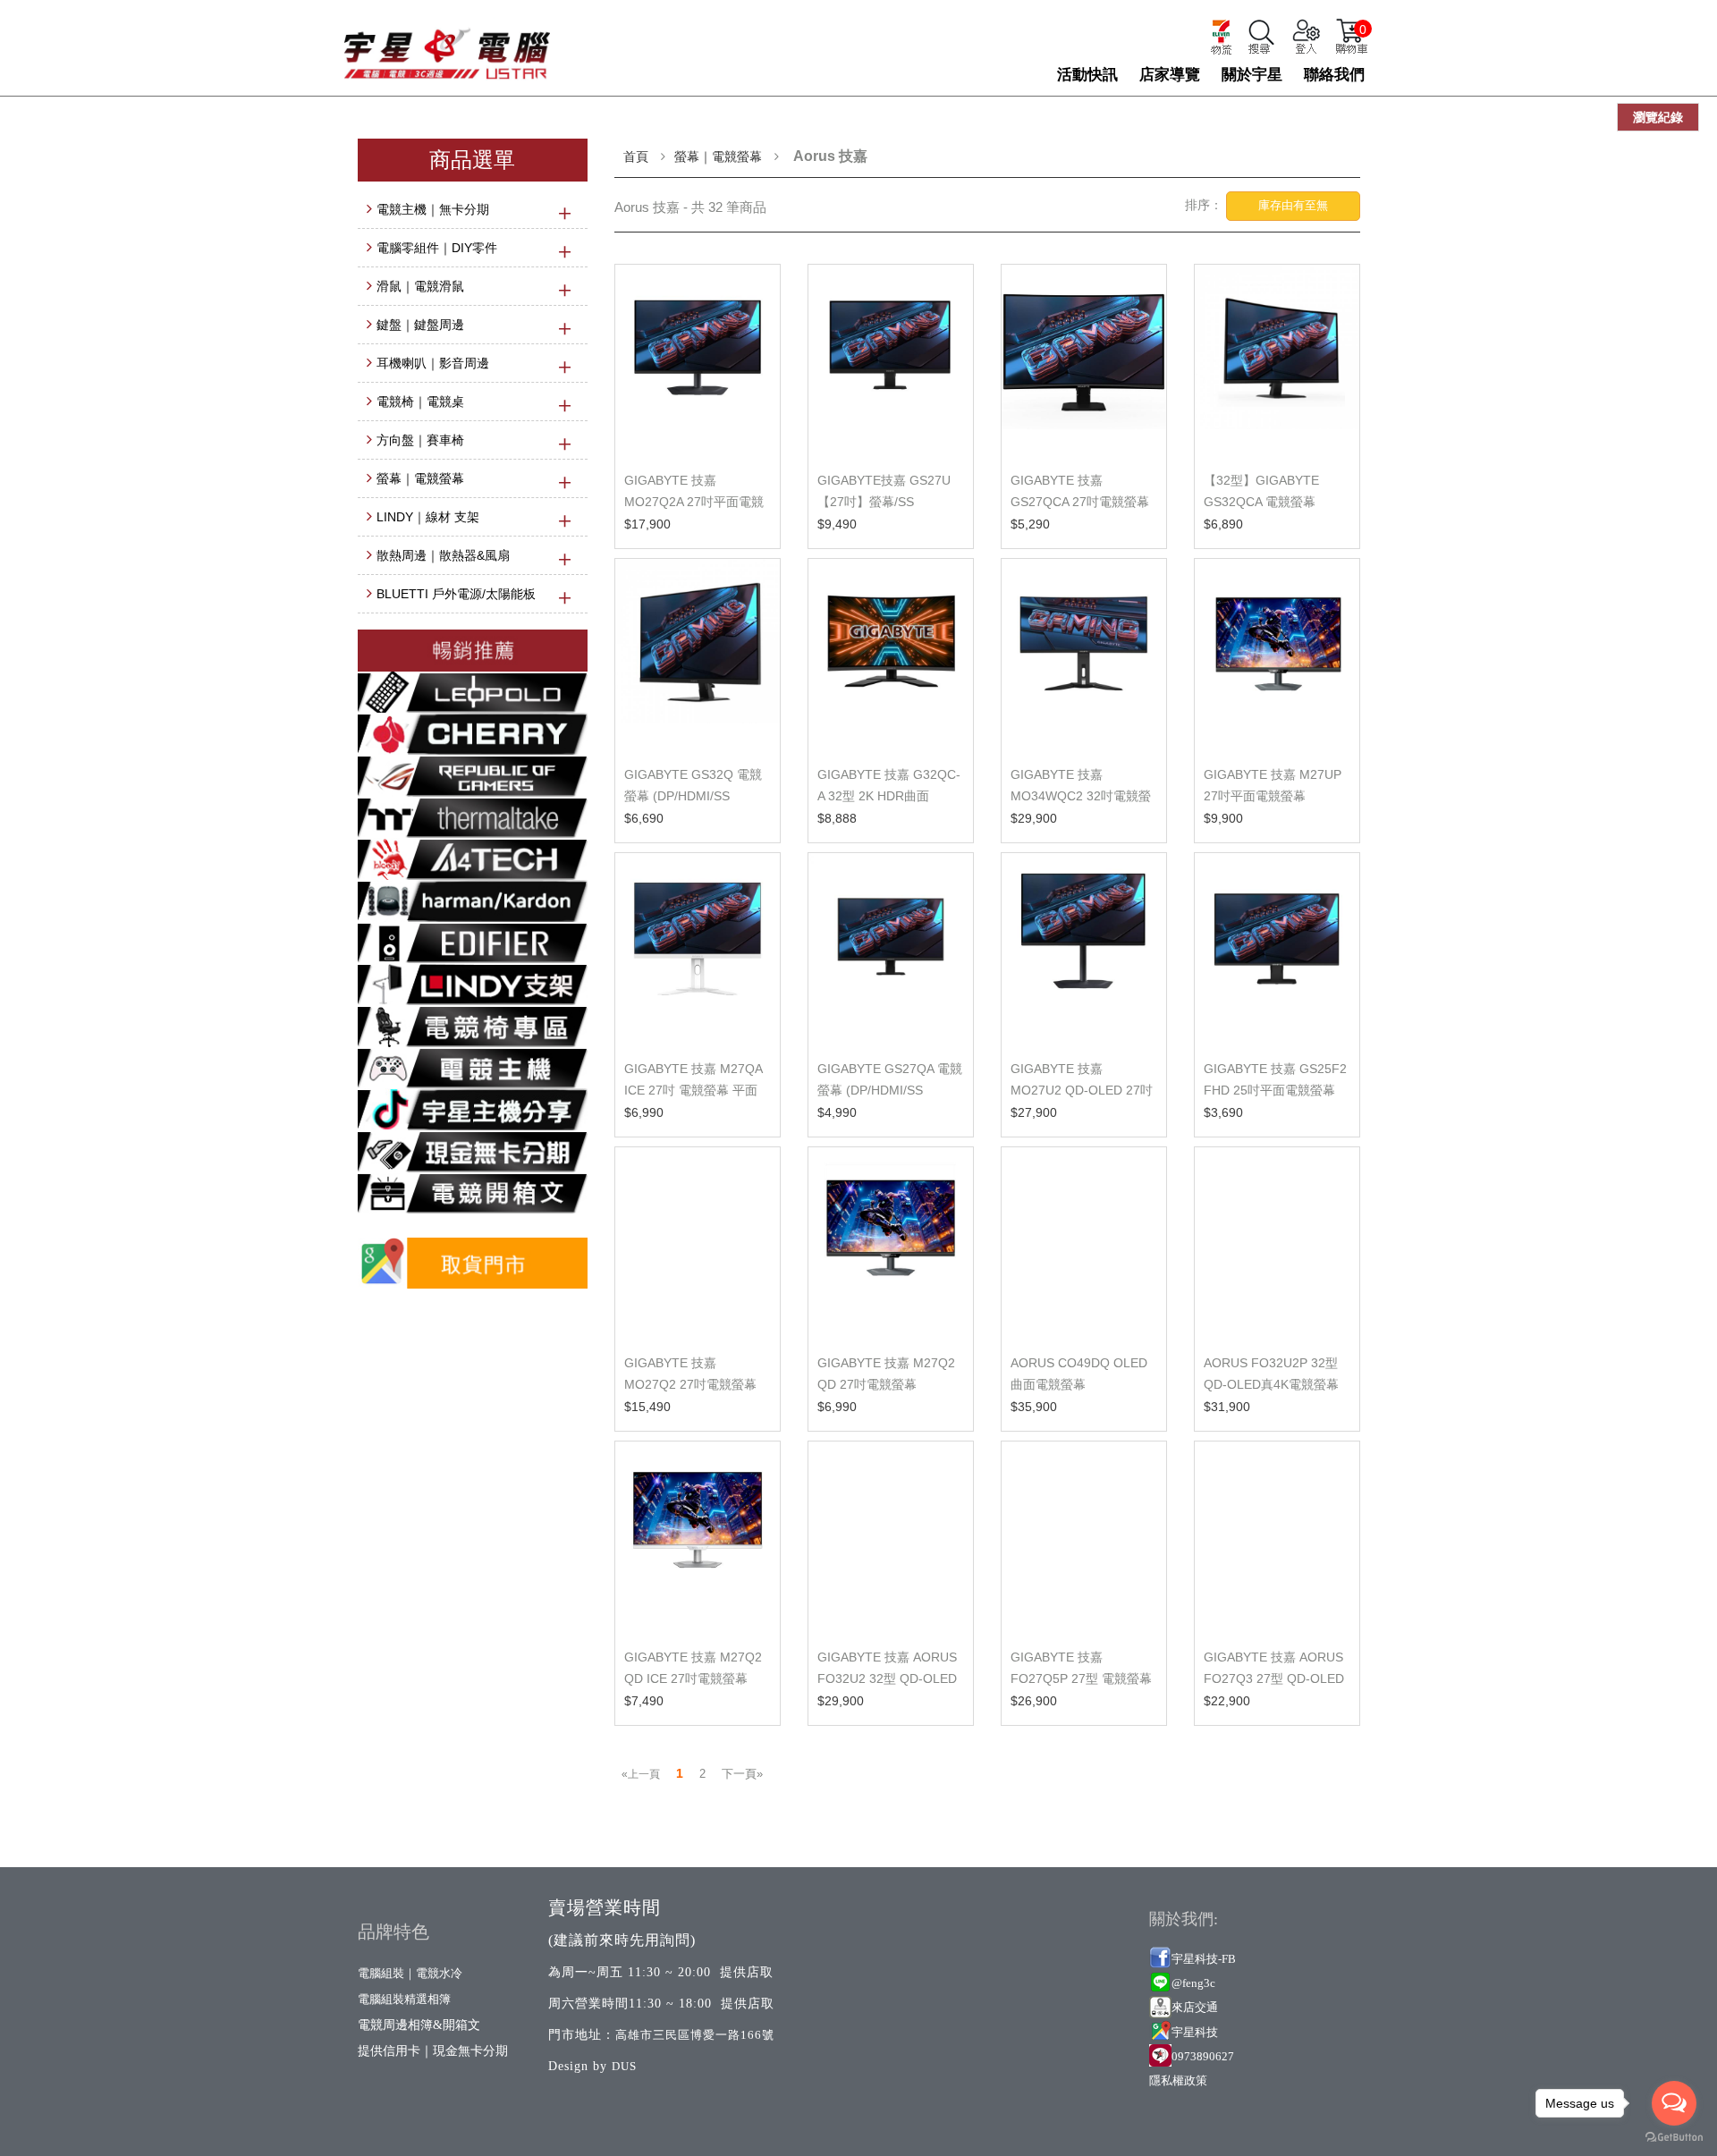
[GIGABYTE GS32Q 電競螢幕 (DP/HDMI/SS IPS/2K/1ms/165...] (698, 655)
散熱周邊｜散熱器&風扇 (443, 555)
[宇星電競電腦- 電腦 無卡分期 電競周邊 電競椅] (447, 45)
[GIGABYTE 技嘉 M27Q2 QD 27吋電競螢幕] (891, 1243)
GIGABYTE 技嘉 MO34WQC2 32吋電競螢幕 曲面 (1081, 796)
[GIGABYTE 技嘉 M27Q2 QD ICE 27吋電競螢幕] (698, 1538)
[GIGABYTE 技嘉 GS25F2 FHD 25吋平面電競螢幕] (1277, 949)
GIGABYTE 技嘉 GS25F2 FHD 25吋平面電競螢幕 (1275, 1079)
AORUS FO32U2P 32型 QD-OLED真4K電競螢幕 (1271, 1374)
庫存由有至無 (1293, 205)
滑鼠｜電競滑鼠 (420, 286)
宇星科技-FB (1204, 1959)
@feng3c (1193, 1983)
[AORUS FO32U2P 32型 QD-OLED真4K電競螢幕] (1277, 1243)
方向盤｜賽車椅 (420, 440)
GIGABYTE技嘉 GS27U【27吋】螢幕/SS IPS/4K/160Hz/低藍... (884, 502)
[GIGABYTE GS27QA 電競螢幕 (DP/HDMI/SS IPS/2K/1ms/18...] (891, 949)
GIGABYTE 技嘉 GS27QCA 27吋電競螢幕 (1080, 491)
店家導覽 (1170, 75)
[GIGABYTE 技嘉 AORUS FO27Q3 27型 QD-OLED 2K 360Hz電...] (1277, 1538)
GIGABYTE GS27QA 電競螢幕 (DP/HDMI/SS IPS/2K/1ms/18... (890, 1090)
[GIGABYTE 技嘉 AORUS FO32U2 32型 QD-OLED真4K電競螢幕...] (891, 1538)
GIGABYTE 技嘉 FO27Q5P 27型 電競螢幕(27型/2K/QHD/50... (1081, 1678)
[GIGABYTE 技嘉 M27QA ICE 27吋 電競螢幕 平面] (698, 949)
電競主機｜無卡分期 (433, 209)
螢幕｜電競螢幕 (420, 478)
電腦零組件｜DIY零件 (437, 248)
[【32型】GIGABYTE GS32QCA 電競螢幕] (1277, 361)
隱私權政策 (1178, 2080)
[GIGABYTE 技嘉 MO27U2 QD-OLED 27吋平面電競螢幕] (1084, 949)
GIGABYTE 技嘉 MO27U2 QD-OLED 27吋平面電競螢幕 (1082, 1090)
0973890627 (1203, 2056)
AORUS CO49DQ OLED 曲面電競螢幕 (1079, 1374)
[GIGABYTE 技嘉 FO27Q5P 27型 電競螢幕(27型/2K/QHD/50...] (1084, 1538)
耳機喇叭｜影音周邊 (433, 363)
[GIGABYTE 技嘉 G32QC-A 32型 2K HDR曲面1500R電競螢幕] (891, 655)
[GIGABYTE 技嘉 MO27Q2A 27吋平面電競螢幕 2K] (698, 361)
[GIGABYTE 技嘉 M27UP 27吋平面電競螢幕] (1277, 655)
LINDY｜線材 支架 (428, 517)
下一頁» (742, 1774)
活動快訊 (1087, 75)
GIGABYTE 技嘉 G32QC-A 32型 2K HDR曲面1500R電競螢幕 (889, 796)
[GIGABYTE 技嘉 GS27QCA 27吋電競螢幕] (1084, 361)
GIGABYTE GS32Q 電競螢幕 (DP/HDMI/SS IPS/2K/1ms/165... (693, 796)
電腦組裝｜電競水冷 (410, 1973)
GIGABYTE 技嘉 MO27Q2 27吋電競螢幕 (690, 1374)
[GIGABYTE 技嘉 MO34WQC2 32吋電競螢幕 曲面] (1084, 655)
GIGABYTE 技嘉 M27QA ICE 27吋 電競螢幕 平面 (693, 1079)
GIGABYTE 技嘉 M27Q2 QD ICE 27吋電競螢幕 (693, 1668)
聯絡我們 (1334, 75)
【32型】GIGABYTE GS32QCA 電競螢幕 (1261, 491)
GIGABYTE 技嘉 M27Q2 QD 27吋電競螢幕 (886, 1374)
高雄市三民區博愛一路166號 (695, 2035)
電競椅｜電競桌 (420, 402)
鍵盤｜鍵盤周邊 (420, 325)
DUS (624, 2066)
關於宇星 (1252, 75)
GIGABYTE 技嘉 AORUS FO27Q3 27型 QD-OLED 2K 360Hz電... (1274, 1678)
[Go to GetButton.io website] (1674, 2138)
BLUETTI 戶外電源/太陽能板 (456, 594)
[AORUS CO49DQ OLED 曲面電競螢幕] (1084, 1243)
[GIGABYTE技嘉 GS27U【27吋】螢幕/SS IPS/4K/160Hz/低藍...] (891, 361)
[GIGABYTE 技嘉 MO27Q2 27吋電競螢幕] (698, 1243)
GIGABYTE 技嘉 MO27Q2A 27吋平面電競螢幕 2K (694, 502)
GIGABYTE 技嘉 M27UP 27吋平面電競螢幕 (1273, 785)
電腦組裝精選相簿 (404, 1999)
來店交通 (1196, 2007)
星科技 (1201, 2032)
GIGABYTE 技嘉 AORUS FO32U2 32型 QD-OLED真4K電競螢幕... (887, 1678)
